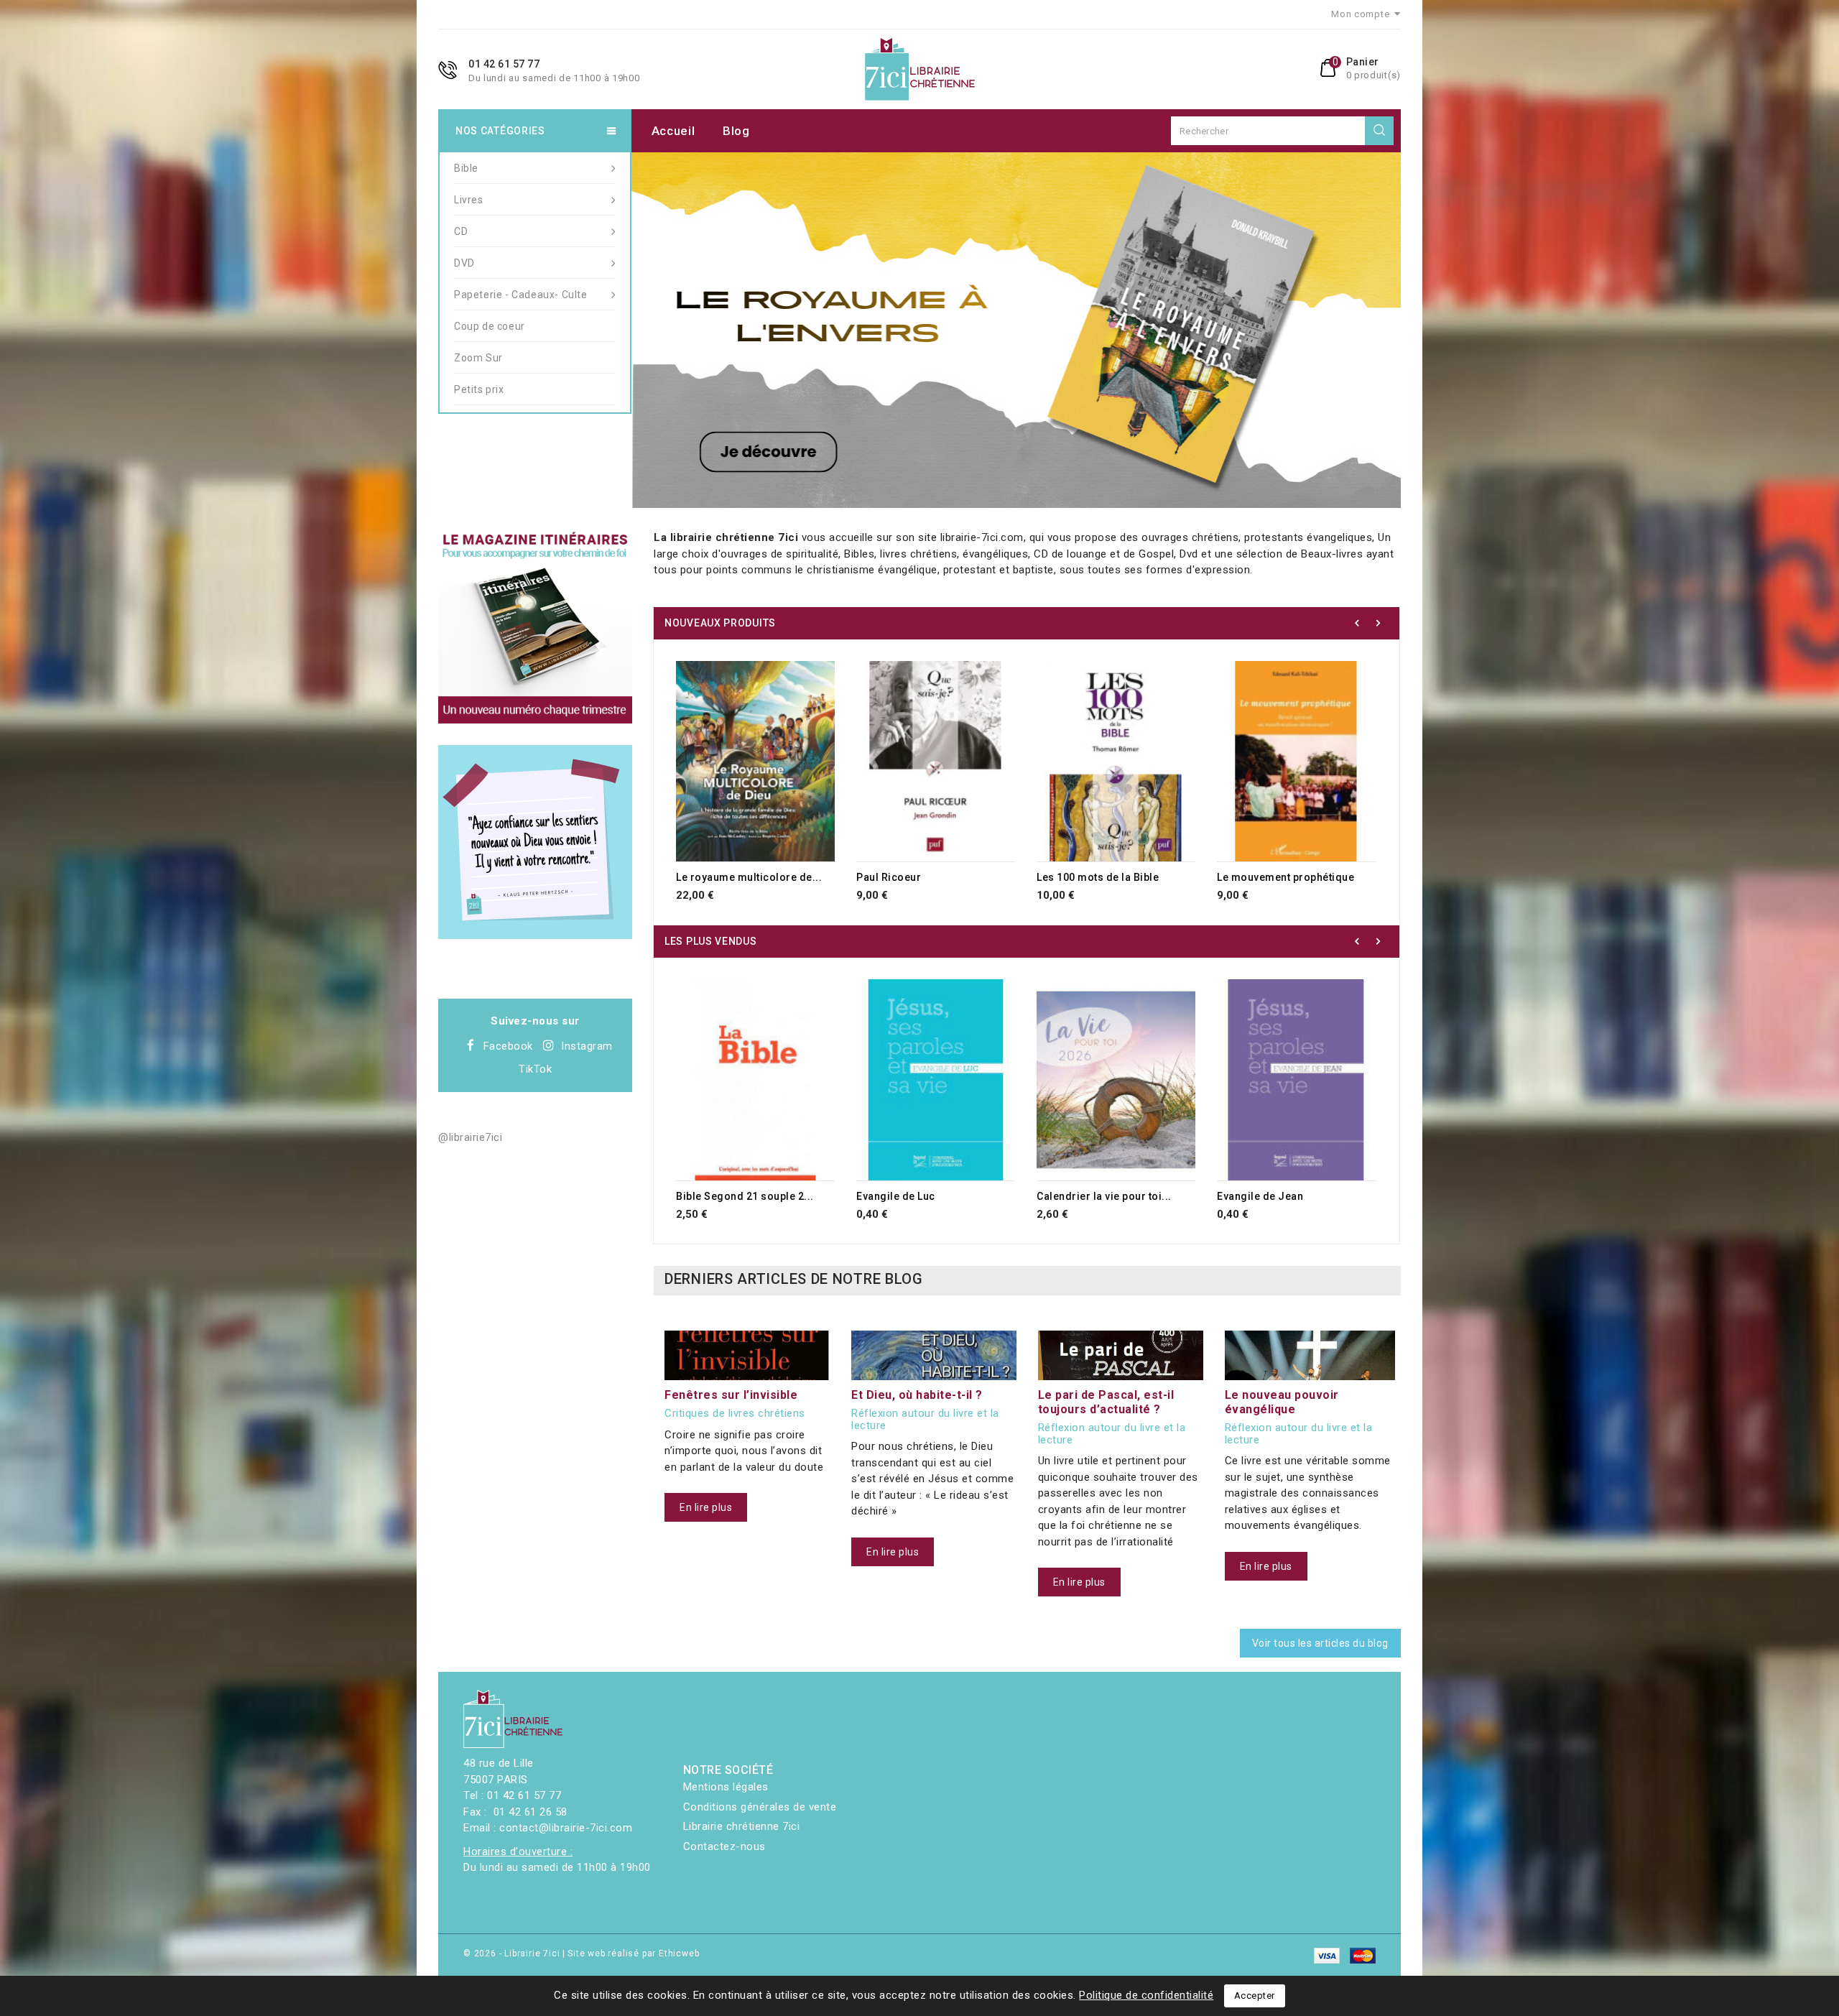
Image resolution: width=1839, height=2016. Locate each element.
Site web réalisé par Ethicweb (633, 1953)
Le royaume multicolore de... (749, 877)
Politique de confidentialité (1146, 1995)
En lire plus (706, 1507)
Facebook (508, 1046)
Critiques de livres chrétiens (735, 1414)
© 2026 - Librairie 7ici (513, 1953)
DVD (464, 263)
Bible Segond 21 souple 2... (745, 1196)
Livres (469, 200)
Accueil (673, 131)
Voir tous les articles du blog (1320, 1643)
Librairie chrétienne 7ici (742, 1826)
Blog (736, 131)
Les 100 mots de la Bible (1098, 877)
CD (461, 231)
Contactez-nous (724, 1846)
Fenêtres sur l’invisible (731, 1395)
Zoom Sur (478, 358)
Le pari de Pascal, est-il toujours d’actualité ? (1106, 1402)
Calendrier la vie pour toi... (1104, 1196)
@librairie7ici (470, 1137)
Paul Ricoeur (889, 877)
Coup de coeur (490, 326)
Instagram (587, 1046)
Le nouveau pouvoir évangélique (1282, 1402)
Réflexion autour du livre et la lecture (925, 1419)
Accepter (1255, 1996)
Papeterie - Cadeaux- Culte (521, 295)
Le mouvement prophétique (1286, 877)
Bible (466, 168)
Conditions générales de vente (760, 1807)
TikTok (535, 1069)
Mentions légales (726, 1787)
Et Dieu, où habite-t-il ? (917, 1395)
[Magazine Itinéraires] (535, 626)
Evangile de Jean (1260, 1196)
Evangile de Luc (896, 1196)
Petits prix (479, 389)
